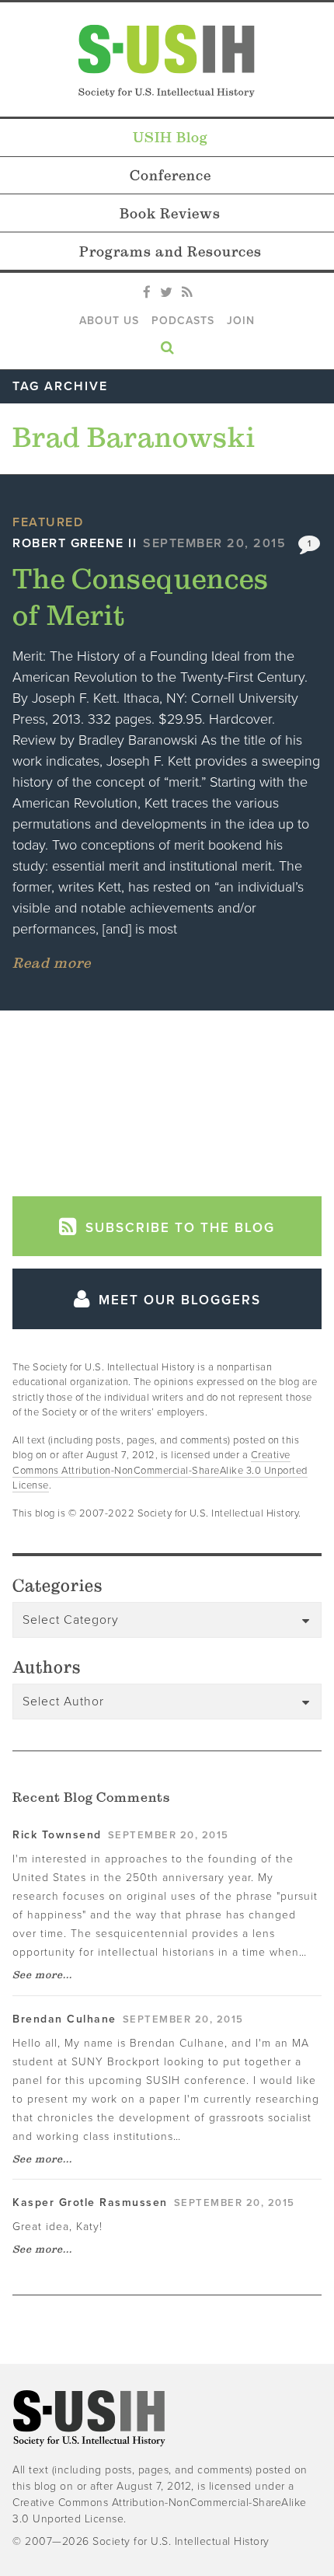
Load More (167, 1098)
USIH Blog (170, 137)
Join (241, 321)
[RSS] (187, 293)
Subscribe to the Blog (178, 1228)
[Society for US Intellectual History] (167, 61)
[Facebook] (147, 293)
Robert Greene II (75, 543)
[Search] (167, 344)
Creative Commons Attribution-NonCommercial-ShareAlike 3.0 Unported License (160, 1470)
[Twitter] (166, 293)
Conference (170, 175)
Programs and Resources (170, 251)
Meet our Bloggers (177, 1300)
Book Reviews (170, 213)
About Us (109, 321)
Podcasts (183, 321)
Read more (52, 963)
